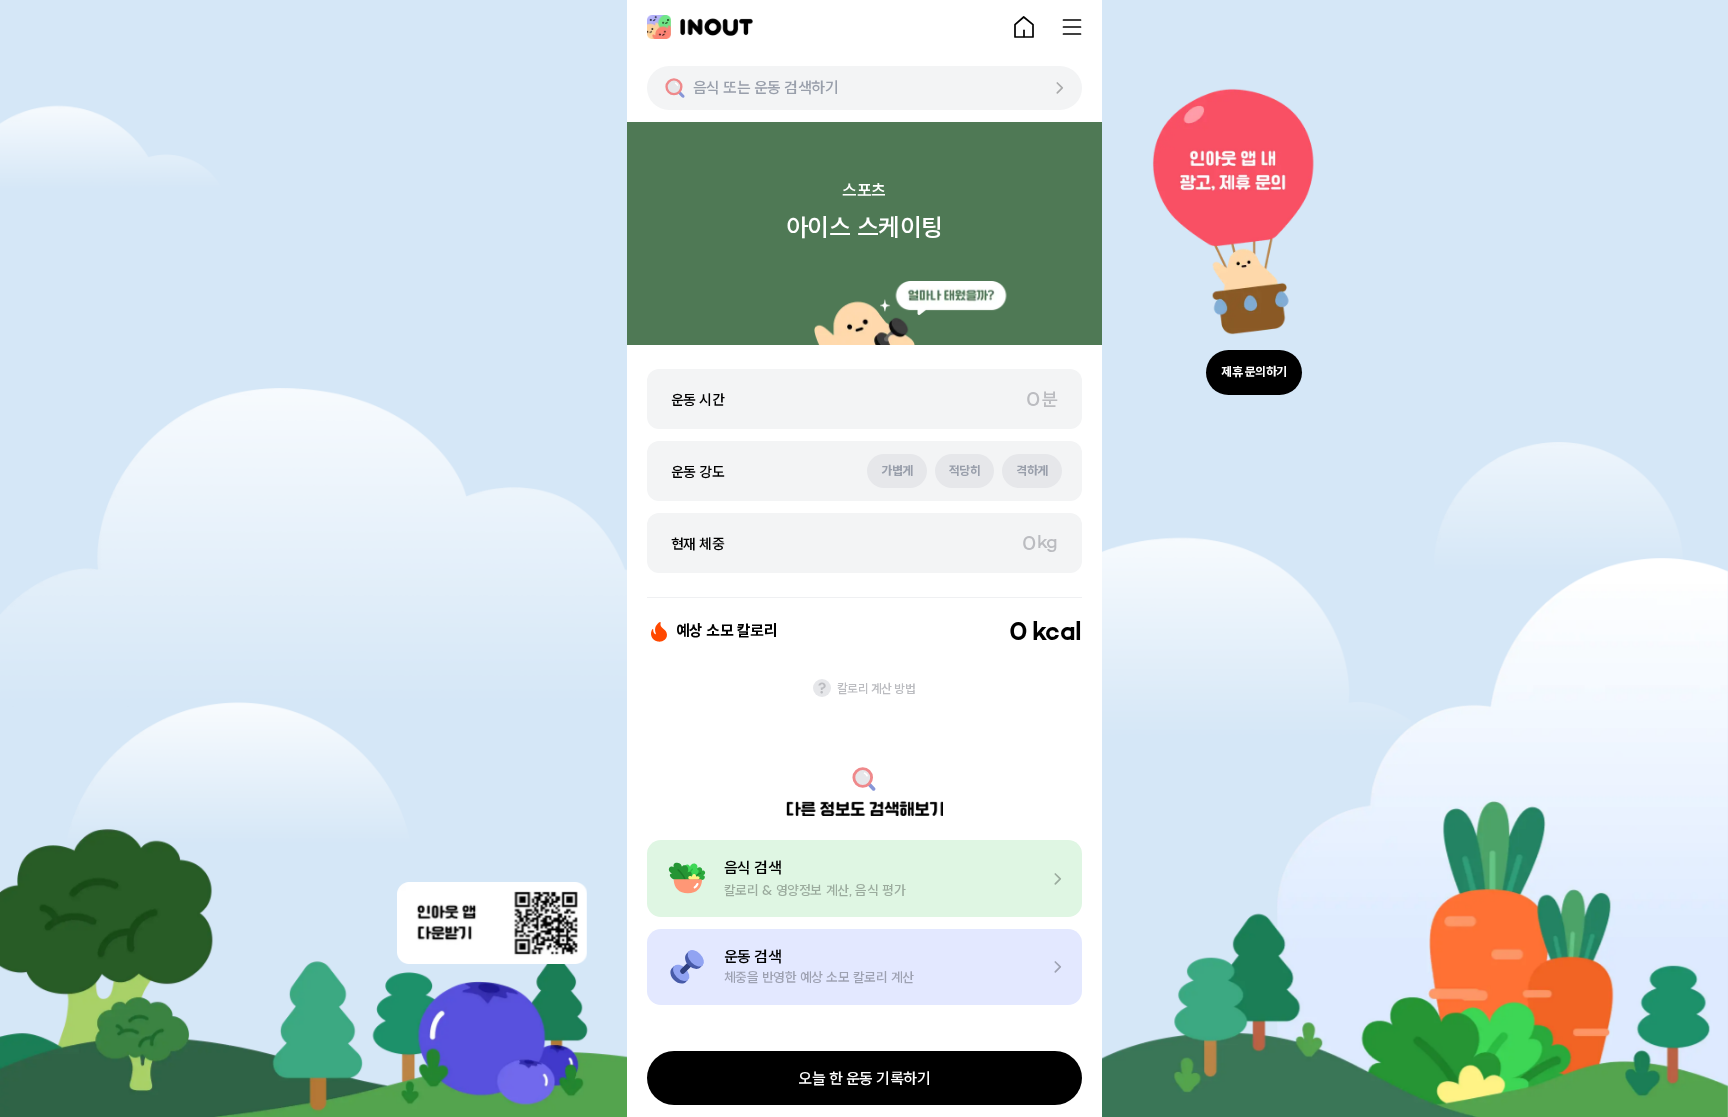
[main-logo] (700, 27)
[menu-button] (1072, 27)
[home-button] (1024, 27)
